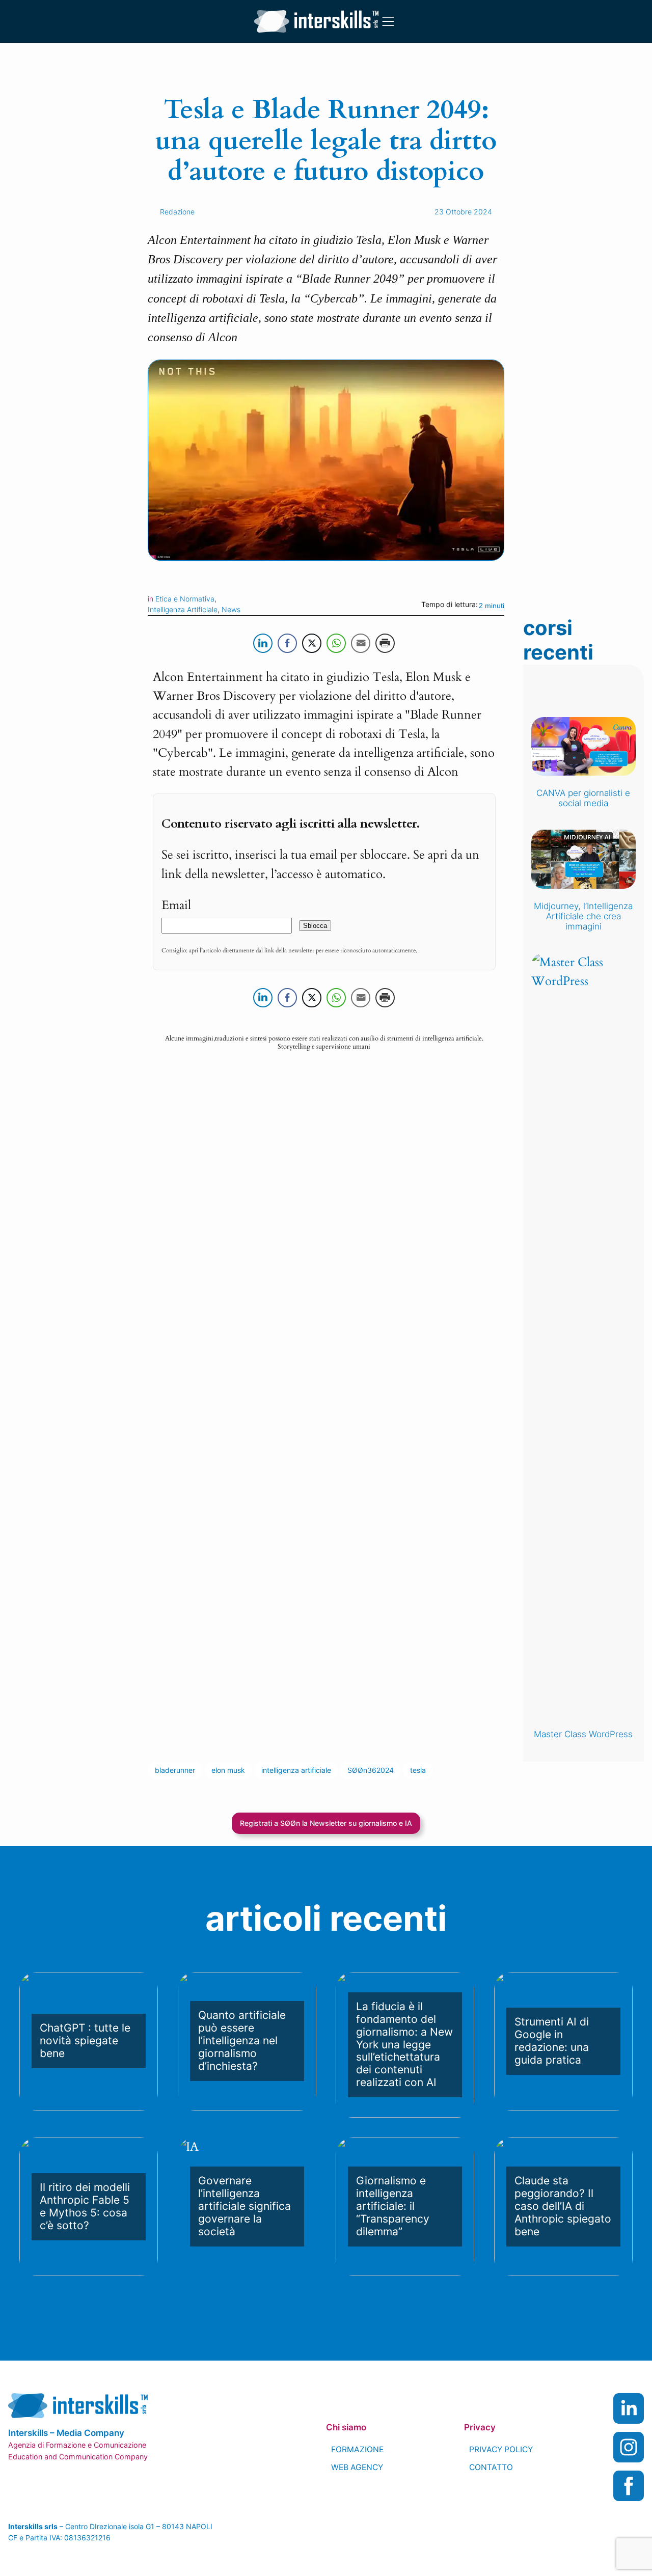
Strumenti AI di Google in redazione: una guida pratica (552, 2041)
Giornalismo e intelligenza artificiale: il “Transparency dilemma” (393, 2206)
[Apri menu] (388, 21)
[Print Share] (385, 643)
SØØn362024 (371, 1770)
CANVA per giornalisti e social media (583, 798)
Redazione (177, 212)
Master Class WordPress (583, 1734)
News (231, 609)
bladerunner (175, 1770)
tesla (418, 1770)
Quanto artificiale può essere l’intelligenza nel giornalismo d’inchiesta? (242, 2041)
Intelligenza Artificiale (183, 609)
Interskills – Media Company (66, 2433)
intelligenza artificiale (296, 1770)
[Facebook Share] (287, 643)
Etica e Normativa (185, 599)
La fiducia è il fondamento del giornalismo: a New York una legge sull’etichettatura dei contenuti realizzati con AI (404, 2045)
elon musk (228, 1770)
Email (176, 905)
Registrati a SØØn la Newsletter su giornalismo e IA (326, 1823)
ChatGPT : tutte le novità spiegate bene (85, 2041)
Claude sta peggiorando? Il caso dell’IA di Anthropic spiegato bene (563, 2206)
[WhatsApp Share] (336, 643)
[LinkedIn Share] (263, 643)
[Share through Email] (361, 643)
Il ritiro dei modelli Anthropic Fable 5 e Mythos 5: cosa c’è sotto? (85, 2207)
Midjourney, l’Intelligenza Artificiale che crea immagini (583, 916)
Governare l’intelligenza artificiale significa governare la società (244, 2206)
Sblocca (315, 926)
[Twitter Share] (312, 643)
